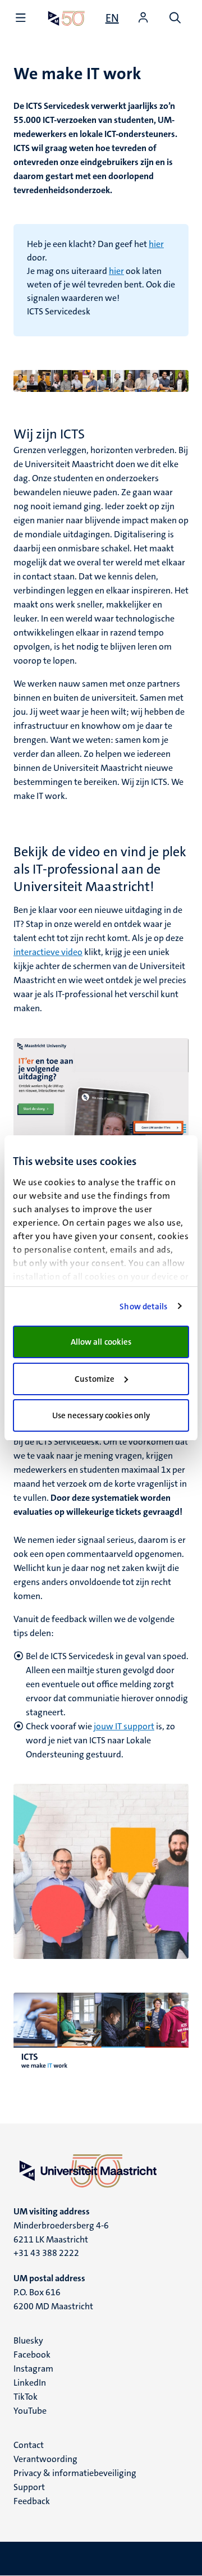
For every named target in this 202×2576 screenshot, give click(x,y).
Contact (29, 2445)
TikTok (26, 2397)
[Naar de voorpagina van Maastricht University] (66, 18)
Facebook (32, 2355)
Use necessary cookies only (101, 1415)
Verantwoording (45, 2459)
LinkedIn (30, 2383)
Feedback (32, 2501)
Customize (95, 1379)
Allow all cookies (101, 1342)
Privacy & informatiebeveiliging (75, 2473)
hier (156, 244)
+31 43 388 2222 (46, 2253)
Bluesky (28, 2340)
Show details (143, 1307)
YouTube (30, 2411)
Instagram (33, 2369)
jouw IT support (124, 1726)
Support (29, 2487)
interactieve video (48, 952)
